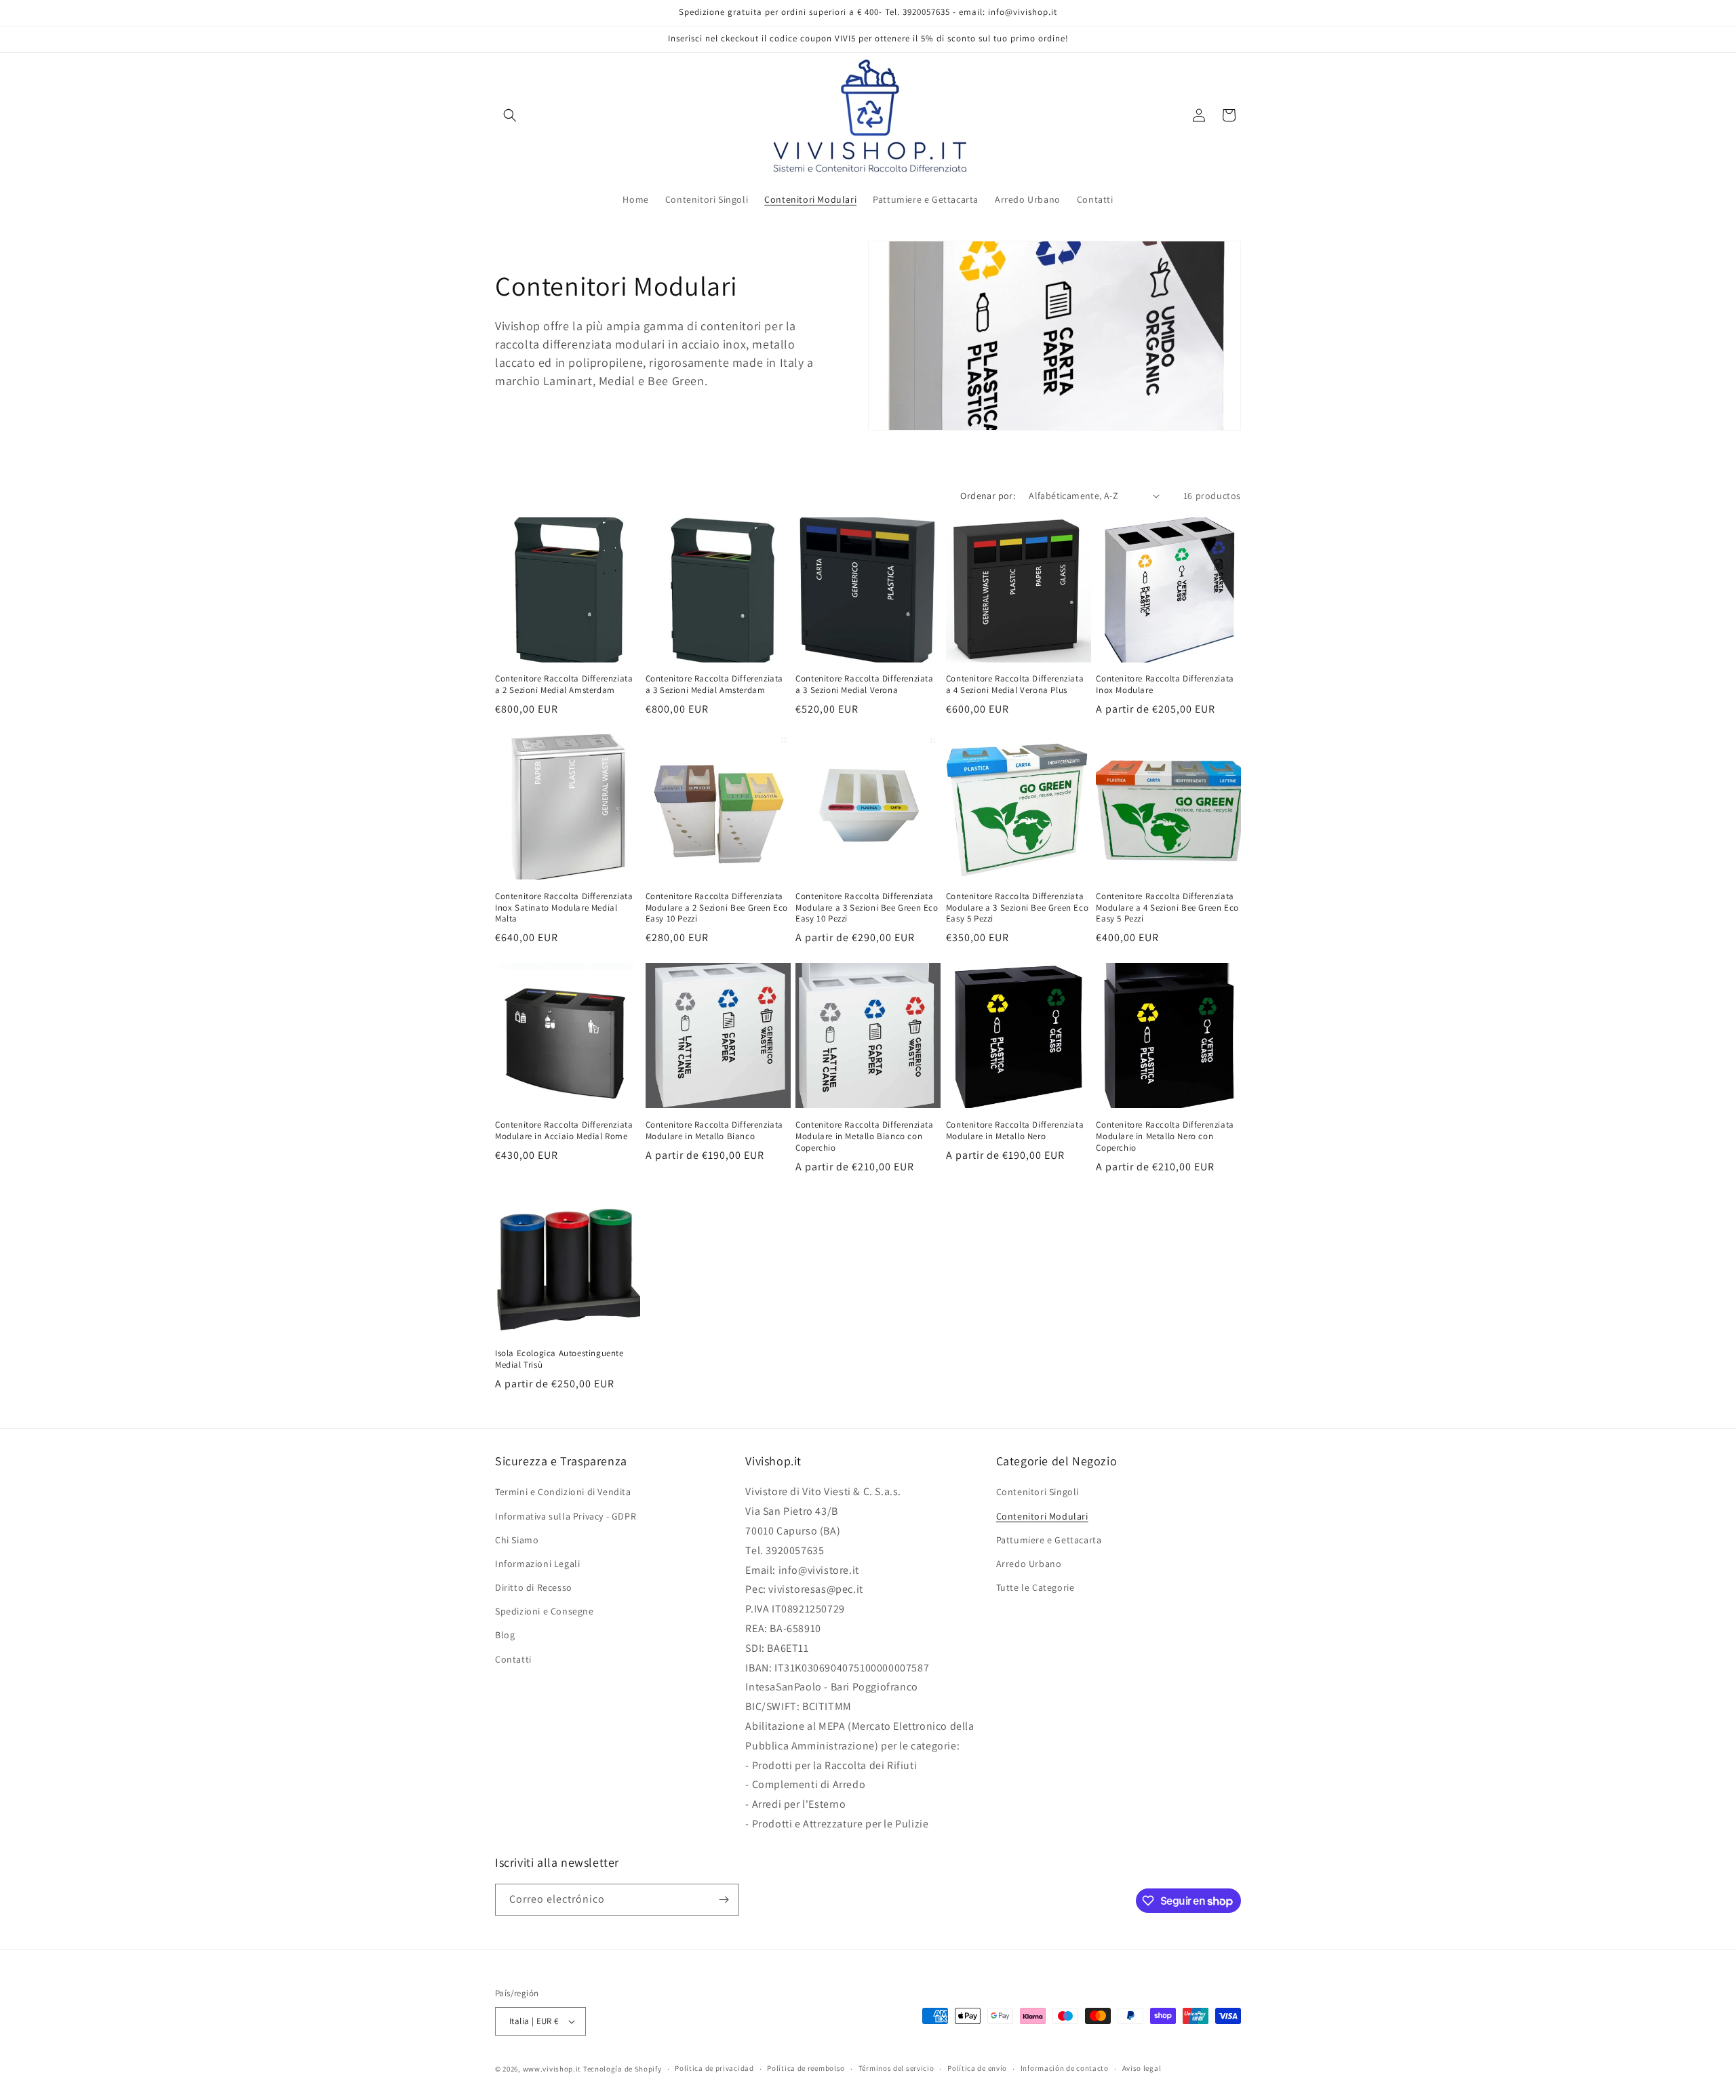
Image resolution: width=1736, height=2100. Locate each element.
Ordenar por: (988, 496)
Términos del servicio (896, 2068)
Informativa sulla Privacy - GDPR (566, 1516)
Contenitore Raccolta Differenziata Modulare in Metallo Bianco (714, 1131)
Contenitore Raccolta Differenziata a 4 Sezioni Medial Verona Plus (1015, 685)
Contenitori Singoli (1038, 1492)
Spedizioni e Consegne (545, 1611)
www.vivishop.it (552, 2069)
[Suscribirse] (724, 1900)
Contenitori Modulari (1042, 1516)
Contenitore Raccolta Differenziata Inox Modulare (1165, 685)
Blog (505, 1636)
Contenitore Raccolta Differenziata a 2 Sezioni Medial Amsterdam (564, 685)
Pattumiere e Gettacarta (1049, 1540)
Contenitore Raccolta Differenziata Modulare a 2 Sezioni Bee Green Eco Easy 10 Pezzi (717, 908)
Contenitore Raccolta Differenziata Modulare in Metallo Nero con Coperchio (1165, 1136)
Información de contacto (1065, 2068)
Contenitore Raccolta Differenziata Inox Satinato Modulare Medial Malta (564, 908)
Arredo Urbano (1029, 1564)
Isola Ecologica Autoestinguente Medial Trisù (559, 1359)
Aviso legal (1142, 2068)
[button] (510, 115)
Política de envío (977, 2068)
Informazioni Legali (537, 1564)
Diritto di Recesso (534, 1587)
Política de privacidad (714, 2068)
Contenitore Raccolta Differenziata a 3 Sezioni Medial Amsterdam (714, 685)
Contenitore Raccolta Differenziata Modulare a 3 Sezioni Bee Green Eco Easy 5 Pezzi (1017, 908)
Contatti (513, 1659)
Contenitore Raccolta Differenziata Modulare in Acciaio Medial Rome (564, 1131)
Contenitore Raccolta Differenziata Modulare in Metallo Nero (1015, 1131)
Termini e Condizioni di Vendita (563, 1492)
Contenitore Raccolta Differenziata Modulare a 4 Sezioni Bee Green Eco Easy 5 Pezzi (1167, 908)
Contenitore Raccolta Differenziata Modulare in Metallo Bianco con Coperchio (864, 1136)
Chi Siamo (517, 1540)
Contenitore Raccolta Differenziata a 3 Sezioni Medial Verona (864, 685)
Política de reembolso (806, 2068)
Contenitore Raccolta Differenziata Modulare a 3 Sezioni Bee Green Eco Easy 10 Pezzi (867, 908)
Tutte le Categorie (1035, 1587)
